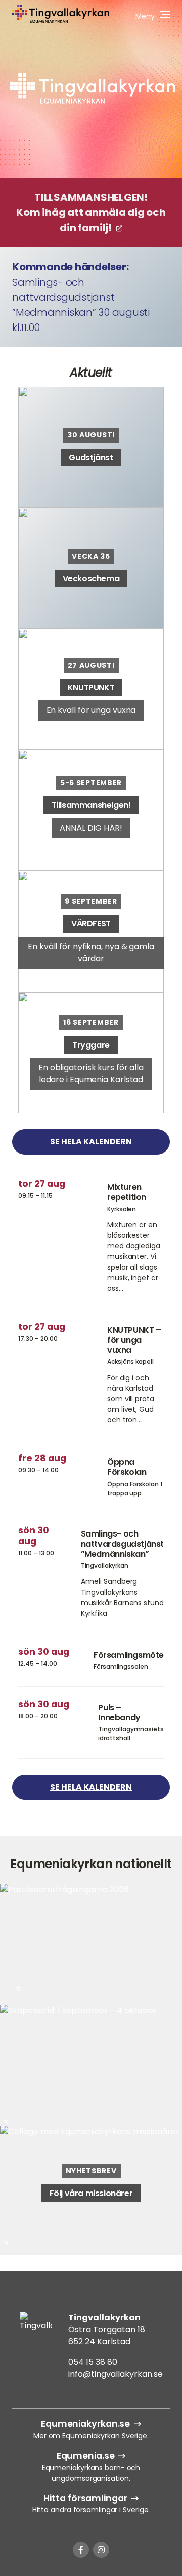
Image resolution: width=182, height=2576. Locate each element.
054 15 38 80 (93, 2362)
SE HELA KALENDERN (91, 1142)
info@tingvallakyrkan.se (116, 2374)
